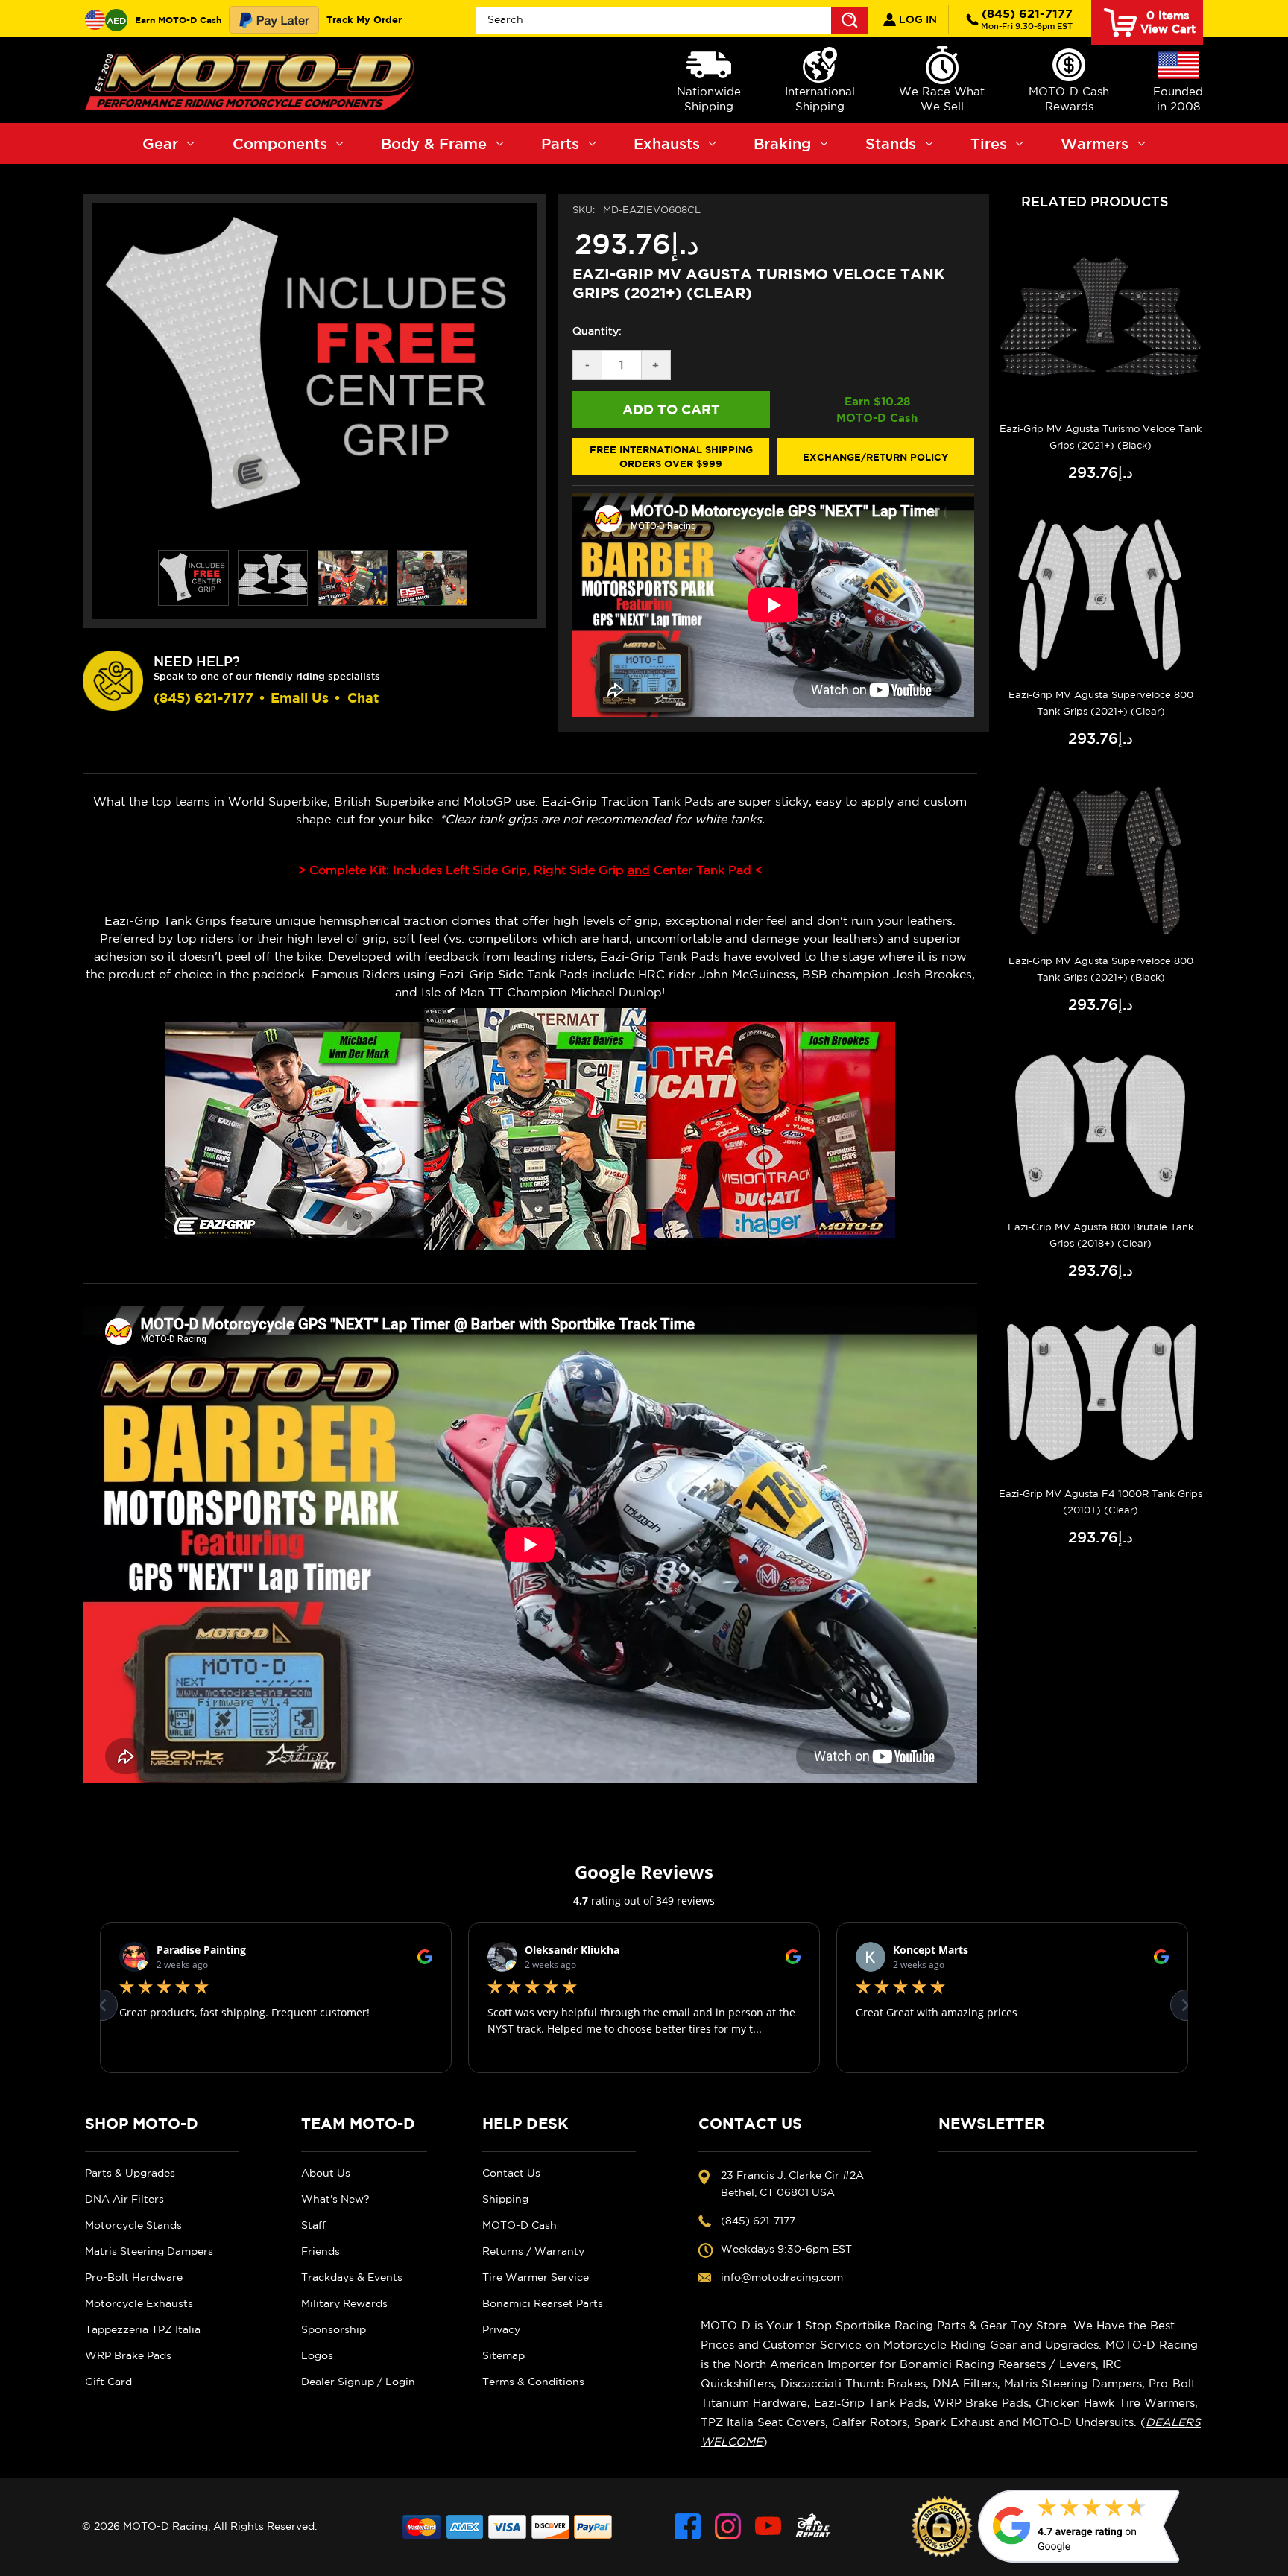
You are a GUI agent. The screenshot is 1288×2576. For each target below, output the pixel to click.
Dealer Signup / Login (358, 2382)
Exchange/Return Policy (875, 457)
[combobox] (672, 20)
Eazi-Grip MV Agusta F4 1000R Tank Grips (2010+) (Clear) (1101, 1502)
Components (280, 143)
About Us (326, 2173)
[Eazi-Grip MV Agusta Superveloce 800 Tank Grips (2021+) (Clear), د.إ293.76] (1101, 594)
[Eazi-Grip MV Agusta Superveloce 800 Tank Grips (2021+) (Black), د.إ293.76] (1101, 860)
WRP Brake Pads (128, 2355)
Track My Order (364, 19)
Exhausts (667, 143)
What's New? (335, 2199)
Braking (782, 143)
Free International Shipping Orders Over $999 (671, 457)
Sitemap (503, 2355)
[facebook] (688, 2526)
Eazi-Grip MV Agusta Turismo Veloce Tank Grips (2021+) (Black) (1101, 437)
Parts (560, 143)
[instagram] (728, 2526)
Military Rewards (344, 2303)
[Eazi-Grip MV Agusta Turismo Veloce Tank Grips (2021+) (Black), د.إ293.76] (1101, 327)
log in (916, 19)
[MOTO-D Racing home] (253, 80)
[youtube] (768, 2526)
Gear (160, 143)
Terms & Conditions (533, 2382)
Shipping (505, 2199)
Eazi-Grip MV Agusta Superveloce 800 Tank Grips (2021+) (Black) (1101, 969)
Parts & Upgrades (130, 2173)
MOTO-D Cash (520, 2225)
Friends (321, 2251)
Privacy (501, 2329)
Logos (317, 2355)
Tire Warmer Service (536, 2277)
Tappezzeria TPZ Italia (143, 2329)
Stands (891, 143)
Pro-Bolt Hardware (134, 2277)
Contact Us (511, 2173)
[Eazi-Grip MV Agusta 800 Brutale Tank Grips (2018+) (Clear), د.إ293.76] (1101, 1126)
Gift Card (108, 2382)
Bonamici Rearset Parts (543, 2303)
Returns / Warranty (533, 2251)
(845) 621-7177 (1027, 19)
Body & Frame (434, 143)
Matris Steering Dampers (149, 2251)
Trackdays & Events (352, 2277)
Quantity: (597, 331)
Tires (989, 143)
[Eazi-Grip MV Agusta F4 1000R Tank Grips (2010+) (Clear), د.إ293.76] (1101, 1392)
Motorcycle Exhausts (139, 2303)
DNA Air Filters (124, 2199)
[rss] (813, 2526)
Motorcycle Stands (133, 2225)
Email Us (300, 698)
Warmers (1095, 143)
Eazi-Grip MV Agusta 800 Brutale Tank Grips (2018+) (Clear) (1101, 1235)
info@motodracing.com (782, 2277)
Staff (313, 2225)
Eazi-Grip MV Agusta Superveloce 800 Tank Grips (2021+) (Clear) (1101, 703)
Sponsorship (334, 2329)
